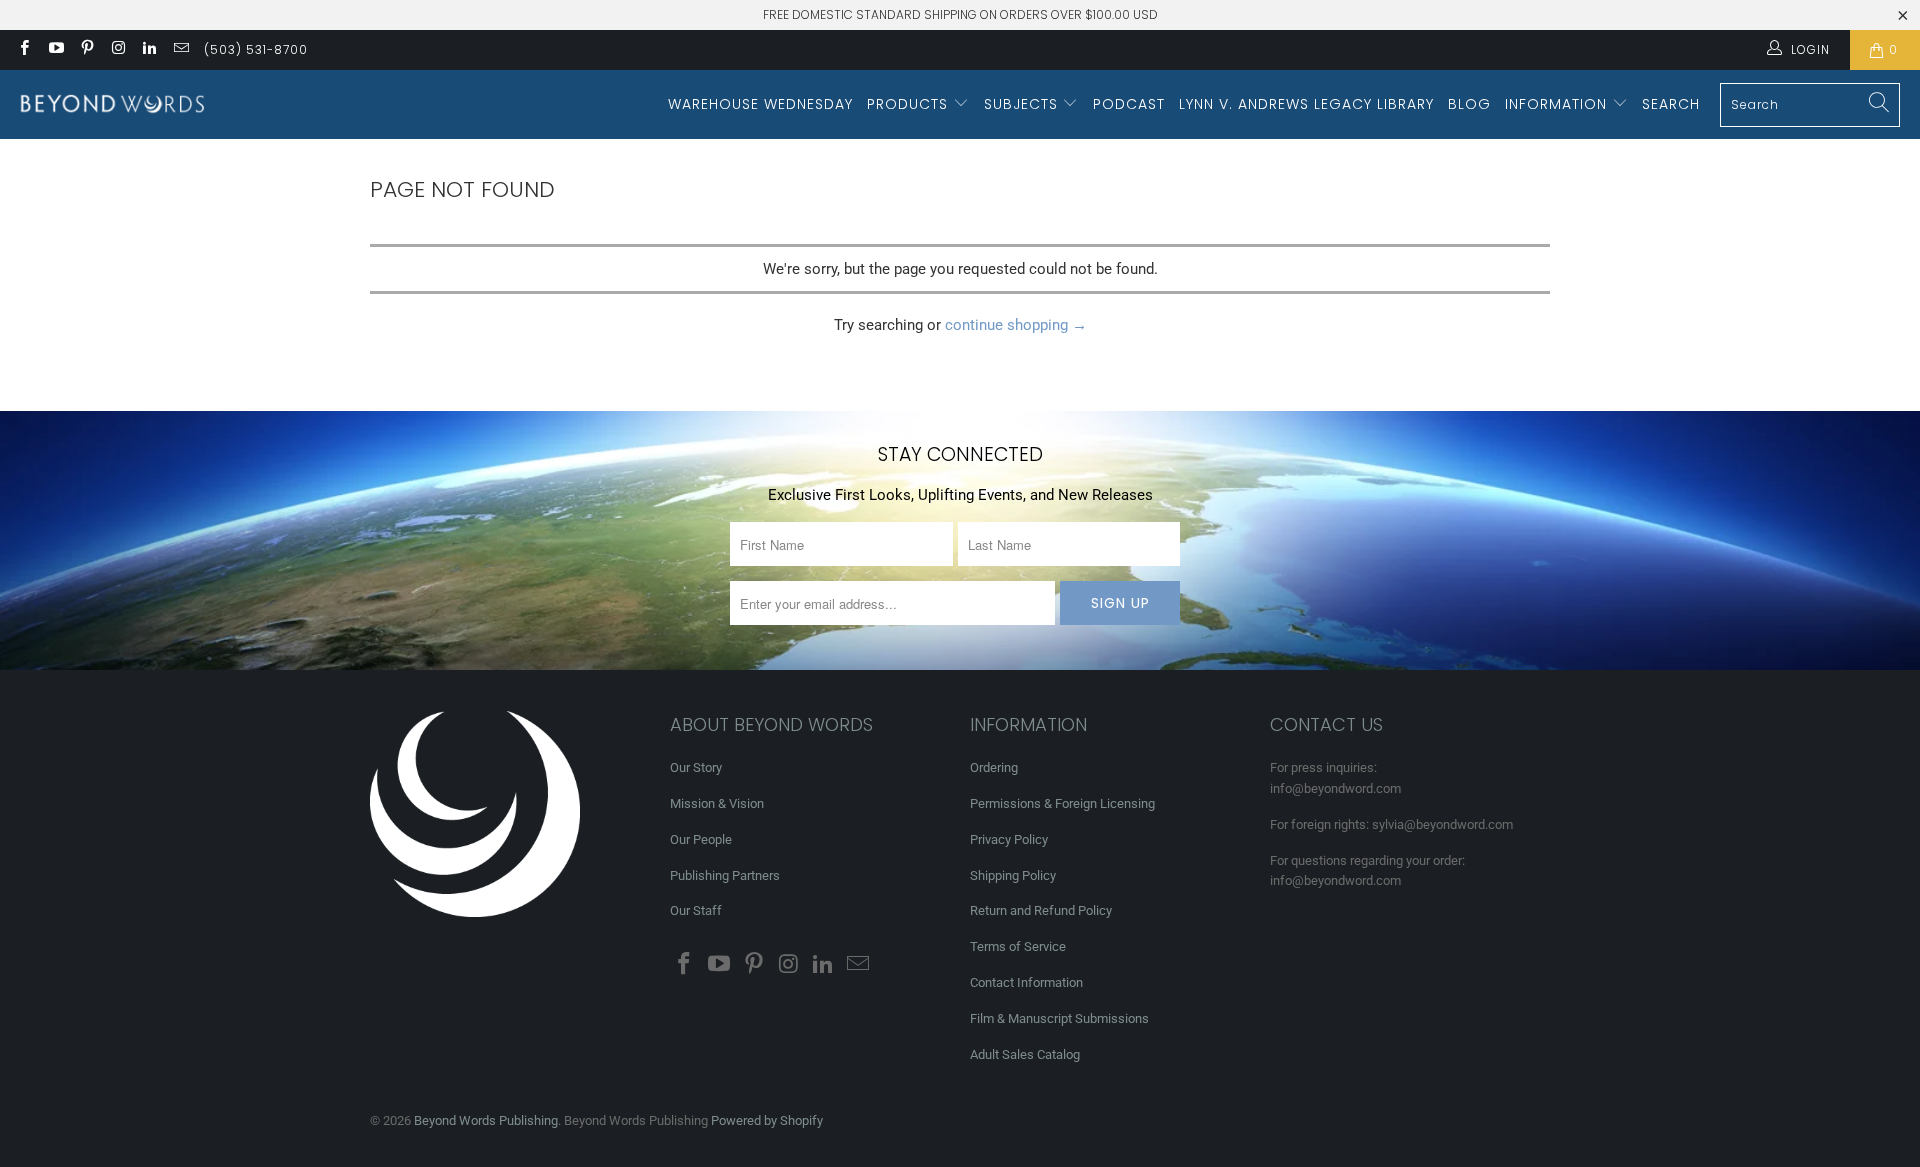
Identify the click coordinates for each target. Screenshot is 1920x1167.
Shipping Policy (1013, 875)
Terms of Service (1018, 946)
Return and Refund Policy (1041, 910)
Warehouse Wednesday (760, 104)
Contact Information (1026, 982)
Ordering (994, 767)
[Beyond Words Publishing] (112, 104)
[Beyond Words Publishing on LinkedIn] (148, 50)
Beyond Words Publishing (486, 1120)
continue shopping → (1016, 325)
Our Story (696, 767)
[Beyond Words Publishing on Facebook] (23, 50)
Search (1671, 104)
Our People (701, 839)
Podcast (1129, 104)
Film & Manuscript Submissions (1059, 1018)
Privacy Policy (1009, 839)
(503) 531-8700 (256, 49)
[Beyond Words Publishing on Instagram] (117, 50)
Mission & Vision (717, 803)
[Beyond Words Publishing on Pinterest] (86, 50)
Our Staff (696, 910)
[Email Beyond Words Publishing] (179, 50)
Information (1558, 104)
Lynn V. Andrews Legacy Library (1306, 104)
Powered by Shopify (767, 1120)
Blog (1469, 104)
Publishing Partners (725, 875)
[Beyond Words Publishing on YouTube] (54, 50)
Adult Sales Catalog (1025, 1054)
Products (910, 104)
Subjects (1023, 104)
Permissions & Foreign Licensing (1062, 803)
